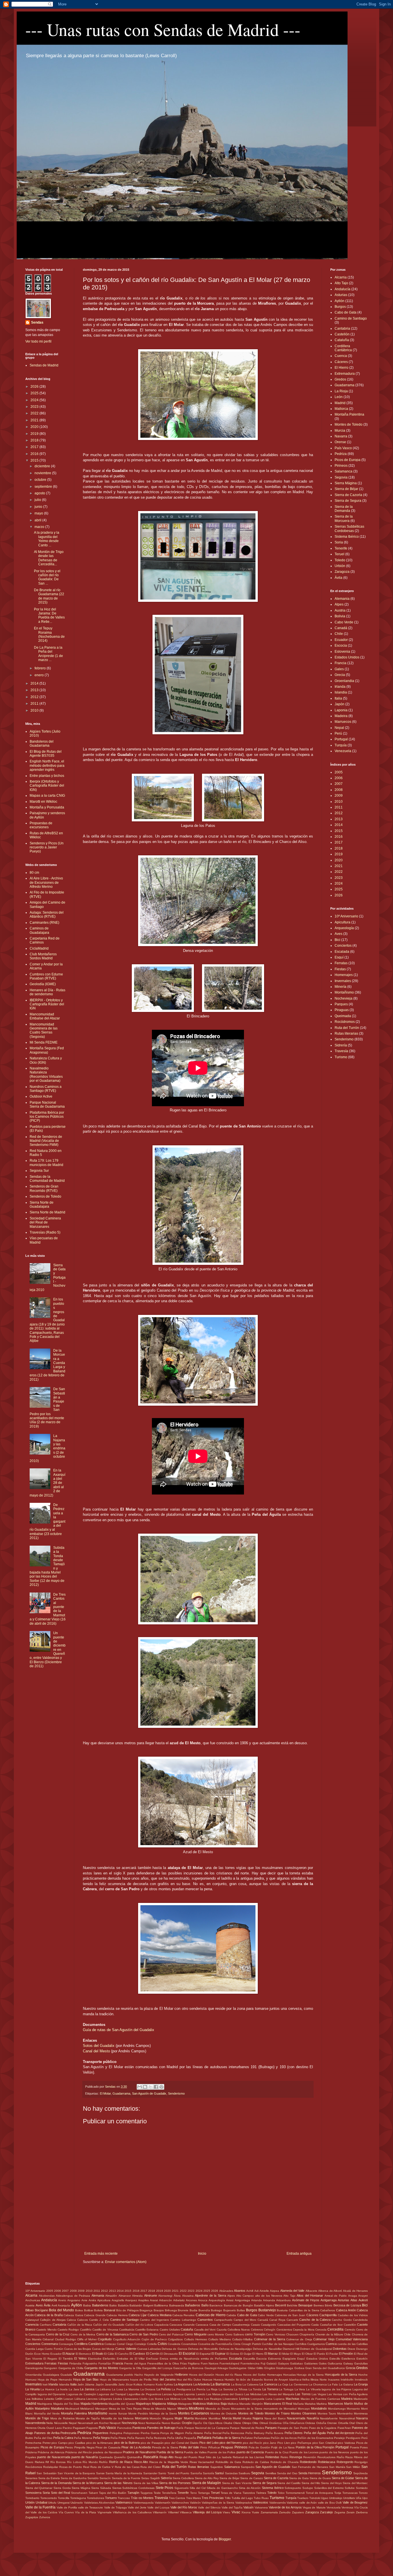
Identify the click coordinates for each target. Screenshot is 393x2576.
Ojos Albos (215, 2423)
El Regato (50, 2359)
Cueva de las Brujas (78, 2349)
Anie (84, 2300)
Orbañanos (297, 2423)
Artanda (256, 2300)
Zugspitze (32, 2517)
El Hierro (342, 368)
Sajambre (217, 2467)
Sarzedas (231, 2473)
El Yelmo (80, 2358)
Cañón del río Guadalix (109, 2325)
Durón (29, 2354)
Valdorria (292, 2503)
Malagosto (185, 2404)
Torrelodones (96, 2498)
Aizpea (274, 2291)
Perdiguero (353, 2438)
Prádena (31, 2452)
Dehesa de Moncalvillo (203, 2349)
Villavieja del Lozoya (207, 2512)
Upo (365, 2498)
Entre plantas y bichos (47, 776)
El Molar (105, 2093)
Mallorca (341, 409)
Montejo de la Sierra (163, 2413)
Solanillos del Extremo (329, 2488)
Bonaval (109, 2310)
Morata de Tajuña (88, 2418)
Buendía (204, 2310)
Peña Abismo (194, 2433)
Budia (193, 2310)
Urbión (340, 566)
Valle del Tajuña (232, 2507)
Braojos (159, 2310)
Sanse (100, 2473)
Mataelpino (42, 2408)
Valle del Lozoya (158, 2507)
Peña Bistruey (255, 2433)
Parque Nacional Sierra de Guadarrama (47, 1104)
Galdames (311, 2363)
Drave (351, 2349)
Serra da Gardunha (74, 2478)
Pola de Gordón (259, 2447)
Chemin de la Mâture (329, 2334)
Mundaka (201, 2418)
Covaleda (174, 2344)
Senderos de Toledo (45, 1196)
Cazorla (222, 2330)
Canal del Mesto (96, 2051)
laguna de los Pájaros (336, 2389)
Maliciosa (199, 2404)
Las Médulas (253, 2394)
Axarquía (64, 2305)
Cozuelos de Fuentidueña (215, 2344)
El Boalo (98, 2354)
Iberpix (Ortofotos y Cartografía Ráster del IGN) (47, 786)
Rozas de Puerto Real (74, 2467)
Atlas (354, 2300)
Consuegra (66, 2344)
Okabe (228, 2423)
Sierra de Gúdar (343, 2478)
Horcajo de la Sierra (310, 2375)
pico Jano (270, 2443)
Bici (337, 940)
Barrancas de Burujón (239, 2305)
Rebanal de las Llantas (249, 2457)
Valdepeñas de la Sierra (218, 2503)
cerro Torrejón (255, 2334)
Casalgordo (269, 2325)
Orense (340, 442)
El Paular (332, 2354)
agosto (40, 493)
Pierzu (69, 2447)
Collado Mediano (220, 2339)
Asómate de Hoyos (306, 2300)
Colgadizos (175, 2339)
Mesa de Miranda (154, 2409)
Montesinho (345, 2413)
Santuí (219, 2473)
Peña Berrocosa (233, 2433)
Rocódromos (345, 1022)
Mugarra (168, 2418)
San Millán (353, 2467)
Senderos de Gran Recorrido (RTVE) (44, 1188)
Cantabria (342, 329)
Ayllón (339, 301)
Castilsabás (127, 2330)
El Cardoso (137, 2354)
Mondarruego (337, 2409)
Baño (205, 2305)
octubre (41, 480)
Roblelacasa (327, 2462)
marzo (40, 527)
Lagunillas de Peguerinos (144, 2394)
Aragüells (118, 2300)
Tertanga (204, 2493)
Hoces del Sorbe (254, 2375)
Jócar (129, 2384)
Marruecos (343, 722)
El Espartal (203, 2354)
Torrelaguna (78, 2498)
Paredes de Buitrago (161, 2428)
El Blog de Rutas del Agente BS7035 (46, 754)
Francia (340, 663)
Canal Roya (277, 2320)
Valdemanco (124, 2502)
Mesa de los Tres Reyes (125, 2409)
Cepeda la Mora (304, 2330)
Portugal (341, 739)
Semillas (271, 2473)
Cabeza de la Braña (48, 2315)
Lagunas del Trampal (111, 2394)
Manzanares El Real (278, 2404)
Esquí (339, 957)
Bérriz (329, 2305)
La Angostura (183, 2384)
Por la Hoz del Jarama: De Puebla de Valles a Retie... (49, 615)
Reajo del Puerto (186, 2457)
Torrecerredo (49, 2498)
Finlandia (75, 2363)
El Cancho (122, 2354)
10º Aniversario (346, 916)
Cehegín (270, 2330)
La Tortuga (286, 2389)
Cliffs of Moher (87, 2339)
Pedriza (341, 454)
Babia (87, 2305)
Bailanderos (100, 2305)
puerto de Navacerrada (54, 2457)
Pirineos (341, 466)
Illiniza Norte (319, 2380)
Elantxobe (95, 2359)
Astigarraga (329, 2300)
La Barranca (220, 2384)
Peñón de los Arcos (284, 2438)
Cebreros (257, 2330)
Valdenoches (180, 2503)
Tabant (93, 2493)
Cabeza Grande (95, 2315)
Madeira (341, 716)
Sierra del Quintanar (39, 2488)
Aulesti (363, 2300)
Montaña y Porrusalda (47, 807)
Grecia (340, 675)
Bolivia (340, 616)
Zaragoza (342, 572)
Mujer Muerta (184, 2418)
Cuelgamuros (316, 2344)
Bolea (79, 2310)
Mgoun (172, 2409)
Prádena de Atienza (51, 2452)
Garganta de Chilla (71, 2368)
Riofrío (103, 2462)
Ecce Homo (42, 2354)
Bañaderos (193, 2305)
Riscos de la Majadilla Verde (169, 2462)
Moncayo (304, 2409)
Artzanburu (284, 2300)
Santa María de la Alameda (124, 2473)
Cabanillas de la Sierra (304, 2310)
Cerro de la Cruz (58, 2334)
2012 (35, 697)
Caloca (71, 2320)
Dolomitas (340, 2349)
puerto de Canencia (250, 2452)
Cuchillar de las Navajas (278, 2344)
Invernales (343, 981)
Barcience (216, 2305)
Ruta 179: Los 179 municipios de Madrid (46, 1163)
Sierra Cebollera (183, 2478)
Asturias (341, 295)
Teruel (339, 554)
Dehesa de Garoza (174, 2349)
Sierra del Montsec (355, 2483)
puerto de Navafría (85, 2457)
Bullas (241, 2310)
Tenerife (341, 548)
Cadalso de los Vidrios (353, 2315)
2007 (339, 784)
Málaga (172, 2404)
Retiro (284, 2457)
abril (38, 520)
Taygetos (146, 2493)
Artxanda (269, 2300)
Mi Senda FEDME (44, 1042)
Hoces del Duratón (202, 2375)
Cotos (162, 2344)
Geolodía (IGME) (43, 984)
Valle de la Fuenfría (40, 2507)
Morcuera (142, 2418)
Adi (256, 2291)
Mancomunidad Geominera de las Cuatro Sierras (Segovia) (44, 1030)
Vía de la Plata (86, 2512)
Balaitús (123, 2305)
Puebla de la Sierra (170, 2452)
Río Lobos (74, 2462)
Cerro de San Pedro (144, 2334)
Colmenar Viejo (324, 2339)
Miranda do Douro (218, 2409)
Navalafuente (329, 2418)
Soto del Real (60, 2493)
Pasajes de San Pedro (293, 2428)
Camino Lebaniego (183, 2320)
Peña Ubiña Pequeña (182, 2438)
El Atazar (69, 2354)
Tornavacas (350, 2493)
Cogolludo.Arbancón (127, 2339)
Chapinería (307, 2334)
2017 (35, 447)
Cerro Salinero (235, 2334)
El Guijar (246, 2354)
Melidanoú (87, 2409)
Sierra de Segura (348, 501)
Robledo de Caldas (256, 2462)
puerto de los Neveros (334, 2452)
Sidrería (341, 1045)
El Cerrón (153, 2354)
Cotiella (152, 2344)
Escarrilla (249, 2359)
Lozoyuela (257, 2399)
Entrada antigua (299, 2254)
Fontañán (105, 2363)
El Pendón (346, 2354)
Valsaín (248, 2507)
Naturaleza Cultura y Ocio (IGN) (46, 1060)
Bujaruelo (230, 2310)
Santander (150, 2473)
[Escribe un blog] (145, 2087)
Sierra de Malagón (207, 2483)
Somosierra (33, 2493)
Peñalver (247, 2438)
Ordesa (310, 2423)
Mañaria (298, 2404)
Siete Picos (165, 2488)
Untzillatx (349, 2498)
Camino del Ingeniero (154, 2320)
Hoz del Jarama (164, 2379)
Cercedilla (335, 2329)
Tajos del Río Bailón (113, 2493)
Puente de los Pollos (221, 2452)
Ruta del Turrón (347, 1028)
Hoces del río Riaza (229, 2375)
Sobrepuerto (293, 2488)
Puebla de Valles (195, 2452)
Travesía (341, 1051)
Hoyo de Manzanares (114, 2380)
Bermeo (319, 2305)
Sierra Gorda (62, 2488)
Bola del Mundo (61, 2310)
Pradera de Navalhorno (139, 2452)
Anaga (353, 2296)
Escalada (342, 952)
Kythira (168, 2384)
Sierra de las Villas (146, 2483)
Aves (338, 934)
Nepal (339, 728)
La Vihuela (313, 2389)
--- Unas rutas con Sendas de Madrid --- (163, 29)
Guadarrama (121, 2093)
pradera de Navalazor (107, 2452)
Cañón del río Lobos (139, 2325)
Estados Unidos (347, 657)
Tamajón (133, 2493)
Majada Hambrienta (94, 2404)
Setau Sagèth (151, 2478)
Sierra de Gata (299, 2478)
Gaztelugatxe (238, 2368)
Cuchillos (301, 2344)
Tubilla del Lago (242, 2498)
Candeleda (360, 2320)
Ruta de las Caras (127, 2467)
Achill (250, 2291)
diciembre (43, 466)
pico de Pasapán (152, 2443)
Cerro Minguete (195, 2334)
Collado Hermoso (196, 2339)
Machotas (293, 2399)
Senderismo (176, 2093)
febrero (41, 668)
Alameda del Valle (292, 2291)
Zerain (351, 2512)
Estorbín (362, 2359)
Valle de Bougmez (355, 2502)
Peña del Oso (43, 2438)
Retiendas (272, 2457)
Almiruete (151, 2295)
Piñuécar (214, 2447)
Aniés (92, 2300)
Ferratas (341, 963)
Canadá (341, 628)
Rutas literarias (346, 1034)
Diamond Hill (291, 2349)
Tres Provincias (213, 2498)
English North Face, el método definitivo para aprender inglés (47, 765)
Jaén (81, 2384)
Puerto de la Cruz (277, 2452)
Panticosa (139, 2428)
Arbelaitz (179, 2300)
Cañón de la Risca (80, 2325)
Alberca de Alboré (330, 2291)
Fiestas (340, 969)
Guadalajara (51, 2375)
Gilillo (260, 2368)
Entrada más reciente (101, 2254)
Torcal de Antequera (319, 2493)
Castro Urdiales (170, 2330)
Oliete (237, 2423)
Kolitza (138, 2384)
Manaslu (245, 2404)
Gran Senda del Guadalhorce (325, 2368)
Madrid (340, 403)
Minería (340, 987)
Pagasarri (79, 2428)
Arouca (203, 2300)
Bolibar (89, 2310)
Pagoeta (92, 2428)
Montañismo (344, 992)
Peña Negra (101, 2438)
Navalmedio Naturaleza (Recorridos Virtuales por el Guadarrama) (46, 1074)
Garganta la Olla (130, 2368)
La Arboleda (202, 2384)
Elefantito (109, 2359)
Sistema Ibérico (347, 537)
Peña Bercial (213, 2433)
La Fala (333, 2384)
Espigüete (289, 2359)
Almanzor (125, 2296)
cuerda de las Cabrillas (353, 2344)
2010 (35, 710)
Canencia (32, 2325)
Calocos (82, 2320)
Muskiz (247, 2418)
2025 (35, 393)
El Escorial (187, 2354)
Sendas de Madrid (44, 365)
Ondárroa (275, 2423)
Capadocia (161, 2325)
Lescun (68, 2399)
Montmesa (361, 2413)
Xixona (246, 2512)
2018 (35, 440)
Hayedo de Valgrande (159, 2375)
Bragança (146, 2310)
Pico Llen (284, 2443)
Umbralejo (336, 2498)
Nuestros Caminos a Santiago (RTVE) (46, 1089)
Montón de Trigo (37, 2418)
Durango (362, 2349)
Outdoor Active (41, 1096)
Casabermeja (241, 2325)
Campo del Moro (245, 2320)
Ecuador (341, 640)
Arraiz (230, 2300)
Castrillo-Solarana (147, 2330)
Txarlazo (303, 2498)
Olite (255, 2423)
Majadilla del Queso (122, 2404)
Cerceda (321, 2330)
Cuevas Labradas (149, 2349)
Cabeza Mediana (159, 2315)
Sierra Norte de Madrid (47, 1212)
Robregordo (345, 2462)
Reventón (310, 2457)
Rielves (40, 2462)
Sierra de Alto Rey (207, 2478)
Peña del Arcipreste (341, 2433)
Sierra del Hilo (311, 2483)
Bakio (113, 2305)
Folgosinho (90, 2363)
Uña (359, 2498)
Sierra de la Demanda (344, 509)
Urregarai (64, 2503)
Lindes (118, 2399)
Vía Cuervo (66, 2512)
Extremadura (345, 374)
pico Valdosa (346, 2443)
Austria (340, 610)
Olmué (264, 2423)
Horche (363, 2375)
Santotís (208, 2473)
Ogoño (197, 2423)
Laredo (201, 2394)
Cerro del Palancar (171, 2334)
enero (40, 675)
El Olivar (307, 2354)
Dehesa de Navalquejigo (236, 2349)
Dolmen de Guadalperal (316, 2349)
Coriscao (110, 2344)
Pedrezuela (68, 2433)
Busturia (282, 2310)
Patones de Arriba (47, 2433)
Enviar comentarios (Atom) (126, 2262)
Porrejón (328, 2447)
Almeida (137, 2296)
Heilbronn (181, 2375)
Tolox (281, 2493)
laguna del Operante (52, 2394)
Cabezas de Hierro (211, 2315)
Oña (286, 2423)
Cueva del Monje (103, 2349)
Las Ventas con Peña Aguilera (347, 2394)
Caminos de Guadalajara (39, 930)
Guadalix (66, 2375)
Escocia (341, 646)
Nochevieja (344, 998)
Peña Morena (83, 2438)
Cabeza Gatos (73, 2315)
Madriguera (45, 2404)
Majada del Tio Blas (66, 2404)
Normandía (153, 2423)
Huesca (219, 2380)
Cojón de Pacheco (154, 2339)
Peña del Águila (315, 2433)
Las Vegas (319, 2394)
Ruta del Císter (151, 2467)
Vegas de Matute (314, 2507)
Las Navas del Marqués (278, 2394)
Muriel (237, 2418)
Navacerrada (296, 2418)
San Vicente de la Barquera (76, 2473)
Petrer (47, 2443)
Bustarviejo (267, 2310)
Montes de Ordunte (224, 2413)
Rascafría (151, 2457)
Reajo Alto (166, 2457)
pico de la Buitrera (127, 2443)
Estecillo (335, 2359)
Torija (338, 2493)
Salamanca (344, 471)
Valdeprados (244, 2503)
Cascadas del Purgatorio (294, 2325)
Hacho (139, 2375)
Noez (142, 2423)
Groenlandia (344, 681)
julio (38, 500)
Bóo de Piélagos (127, 2310)
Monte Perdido (138, 2413)
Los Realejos (213, 2399)
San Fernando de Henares (310, 2467)
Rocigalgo (361, 2462)
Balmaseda (177, 2305)
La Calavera (251, 2384)
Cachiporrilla (328, 2315)
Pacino (67, 2428)
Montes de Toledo (349, 424)
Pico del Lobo (209, 2443)
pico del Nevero (231, 2443)
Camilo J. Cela (99, 2320)
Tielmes (261, 2493)
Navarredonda (35, 2423)
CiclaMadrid (39, 948)
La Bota (236, 2384)
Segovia (341, 477)
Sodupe (308, 2488)
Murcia (340, 431)
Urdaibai (41, 2502)
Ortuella (343, 2423)
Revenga (296, 2457)
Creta (237, 2344)
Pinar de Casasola (108, 2447)
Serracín (105, 2478)
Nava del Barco (275, 2418)
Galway (348, 2363)
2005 (339, 772)
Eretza (164, 2359)
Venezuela (343, 751)
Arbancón (166, 2300)
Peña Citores (294, 2433)
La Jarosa (87, 2389)
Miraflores (197, 2408)
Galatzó (272, 2363)
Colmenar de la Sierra (270, 2339)
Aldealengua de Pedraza (73, 2296)
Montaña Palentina (349, 414)
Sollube (350, 2488)
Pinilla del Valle (189, 2447)
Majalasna (159, 2404)
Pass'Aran (344, 2428)
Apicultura (343, 922)
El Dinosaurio (169, 2354)
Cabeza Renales (183, 2315)
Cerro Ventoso (276, 2334)
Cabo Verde (344, 622)
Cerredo (350, 2330)
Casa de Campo (220, 2325)
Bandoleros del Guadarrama (42, 744)
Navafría (313, 2418)
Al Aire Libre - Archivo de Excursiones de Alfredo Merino (46, 882)
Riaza (349, 2457)
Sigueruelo (182, 2488)
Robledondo (308, 2462)
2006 (339, 778)
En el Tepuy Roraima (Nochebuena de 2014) (49, 634)
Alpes (339, 604)
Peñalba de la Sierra (226, 2438)
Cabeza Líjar (138, 2315)
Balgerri (148, 2305)
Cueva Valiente (126, 2349)
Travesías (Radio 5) (45, 1232)
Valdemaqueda (144, 2503)
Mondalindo (319, 2408)
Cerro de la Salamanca (112, 2334)
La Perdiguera (181, 2389)
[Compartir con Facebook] (156, 2087)
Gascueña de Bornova (188, 2368)
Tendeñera (169, 2493)
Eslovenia (342, 652)
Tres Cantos (177, 2498)
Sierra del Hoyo (331, 2483)
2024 (35, 400)
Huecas (207, 2380)
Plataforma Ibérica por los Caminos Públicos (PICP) (47, 1117)
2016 (35, 454)
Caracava (176, 2325)
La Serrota (226, 2389)
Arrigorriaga (242, 2300)
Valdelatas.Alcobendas (99, 2503)
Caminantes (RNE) (44, 923)
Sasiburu (244, 2473)
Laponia (341, 710)
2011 (35, 704)
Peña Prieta (118, 2438)
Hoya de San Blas (86, 2379)
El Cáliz (109, 2354)
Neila (50, 2423)
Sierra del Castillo (289, 2483)
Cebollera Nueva (239, 2330)
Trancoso (124, 2498)
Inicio (202, 2254)
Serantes (31, 2478)
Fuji (263, 2363)
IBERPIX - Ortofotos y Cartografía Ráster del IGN (47, 1004)
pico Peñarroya (301, 2443)
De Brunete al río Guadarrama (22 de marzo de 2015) (49, 596)
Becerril (280, 2305)
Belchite (292, 2305)
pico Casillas (77, 2443)
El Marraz (271, 2354)
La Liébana (103, 2389)
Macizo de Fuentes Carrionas (320, 2399)
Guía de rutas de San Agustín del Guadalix (119, 2030)
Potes (364, 2447)
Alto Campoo (245, 2296)
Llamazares (131, 2399)
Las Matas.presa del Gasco (225, 2394)
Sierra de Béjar (346, 489)
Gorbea (299, 2368)
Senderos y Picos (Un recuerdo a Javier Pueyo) (47, 847)
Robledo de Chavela (285, 2462)
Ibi (237, 2380)
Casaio (255, 2325)
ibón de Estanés (251, 2380)
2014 (35, 683)
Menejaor (101, 2409)
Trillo (228, 2498)
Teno (193, 2493)
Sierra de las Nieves (118, 2483)
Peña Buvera (274, 2433)
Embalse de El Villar (131, 2359)
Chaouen (292, 2334)
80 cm (34, 873)
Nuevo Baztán (171, 2423)
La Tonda (255, 2389)
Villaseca (186, 2512)
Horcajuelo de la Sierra (341, 2375)
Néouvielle (61, 2423)
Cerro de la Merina (83, 2334)
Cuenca (341, 356)
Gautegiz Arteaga (216, 2368)
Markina (322, 2404)
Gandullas (361, 2363)
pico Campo (60, 2443)
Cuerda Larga (35, 2349)
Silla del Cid (198, 2488)
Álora (177, 2296)
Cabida (231, 2315)
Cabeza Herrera (117, 2315)
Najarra (258, 2418)
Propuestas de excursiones (41, 825)
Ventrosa (347, 2507)
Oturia (41, 2428)
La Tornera (270, 2389)
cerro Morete (216, 2334)
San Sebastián (46, 2473)
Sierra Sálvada (101, 2488)
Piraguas (342, 1010)
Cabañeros (328, 2310)
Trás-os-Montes (142, 2498)
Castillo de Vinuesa (105, 2330)
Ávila (338, 578)
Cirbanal (48, 2339)
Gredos (340, 379)
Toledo (340, 560)
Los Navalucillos (192, 2399)
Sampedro (248, 2467)
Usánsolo (77, 2503)
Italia (338, 698)
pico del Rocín (252, 2443)
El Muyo (296, 2354)
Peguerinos (101, 2433)
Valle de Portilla (67, 2507)
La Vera (300, 2389)
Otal (352, 2423)
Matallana (58, 2408)
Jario (121, 2384)
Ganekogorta (34, 2368)
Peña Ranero (136, 2438)
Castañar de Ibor (331, 2325)
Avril (54, 2305)
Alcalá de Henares (355, 2291)
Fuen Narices (210, 2363)
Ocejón (187, 2423)
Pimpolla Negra (84, 2447)
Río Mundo (90, 2462)
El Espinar (219, 2354)
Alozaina (188, 2296)
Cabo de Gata (346, 312)
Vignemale (105, 2512)
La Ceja (283, 2384)
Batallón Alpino (264, 2305)
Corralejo (140, 2344)
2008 (339, 790)
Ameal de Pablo (336, 2296)
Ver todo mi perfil (38, 341)
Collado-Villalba (242, 2339)
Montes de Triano (277, 2413)
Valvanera (261, 2507)
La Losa (118, 2389)
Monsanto (353, 2409)
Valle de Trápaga (116, 2507)
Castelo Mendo (46, 2330)
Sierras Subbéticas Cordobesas (349, 529)
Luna (269, 2399)
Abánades (226, 2291)
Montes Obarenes (304, 2413)
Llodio (144, 2399)
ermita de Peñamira (214, 2359)
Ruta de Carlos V (102, 2467)
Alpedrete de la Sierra (210, 2295)
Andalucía (343, 289)
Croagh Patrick (251, 2344)
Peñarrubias (262, 2438)
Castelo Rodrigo (68, 2330)
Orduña (321, 2423)
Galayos (283, 2363)
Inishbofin (347, 2380)
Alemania (342, 599)
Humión (230, 2380)
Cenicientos (284, 2330)
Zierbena (362, 2512)
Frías (183, 2363)
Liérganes (105, 2399)
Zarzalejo (326, 2512)
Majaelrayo (143, 2404)
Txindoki (315, 2498)
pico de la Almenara (100, 2443)
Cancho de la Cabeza (315, 2320)
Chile (339, 634)
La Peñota (164, 2389)
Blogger (225, 2539)
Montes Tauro (327, 2413)
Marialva (310, 2404)
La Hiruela (33, 2389)
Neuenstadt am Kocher (93, 2423)
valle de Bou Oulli (330, 2503)
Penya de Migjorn (172, 2433)
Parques (341, 1004)
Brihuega (171, 2310)
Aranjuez (131, 2300)
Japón (339, 704)
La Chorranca (318, 2384)
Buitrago (216, 2310)
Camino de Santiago (351, 318)
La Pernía (199, 2389)
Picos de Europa (348, 460)
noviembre (43, 473)
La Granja (361, 2384)
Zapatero (298, 2512)
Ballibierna (161, 2305)
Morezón (155, 2418)
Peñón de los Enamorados (315, 2438)
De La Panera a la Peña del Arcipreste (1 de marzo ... (48, 654)
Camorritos (205, 2320)
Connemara (50, 2344)
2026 (35, 387)
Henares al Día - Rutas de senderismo (47, 992)
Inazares (334, 2380)
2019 (35, 434)
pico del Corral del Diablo (181, 2443)
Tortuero (111, 2498)
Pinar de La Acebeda (136, 2447)
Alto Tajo (341, 283)
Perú (338, 733)
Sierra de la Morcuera (344, 518)
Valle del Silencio (209, 2507)
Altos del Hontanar (310, 2295)
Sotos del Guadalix (99, 2046)
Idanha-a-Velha (299, 2380)
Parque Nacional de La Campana (207, 2428)
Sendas (37, 322)
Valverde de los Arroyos (285, 2507)
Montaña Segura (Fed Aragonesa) (47, 1050)
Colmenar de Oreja (299, 2339)
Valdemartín (163, 2503)
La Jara (74, 2389)
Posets (354, 2447)
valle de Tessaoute (90, 2507)
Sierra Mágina (346, 483)
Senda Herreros (310, 2473)
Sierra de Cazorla (348, 495)
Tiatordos (249, 2493)
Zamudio (285, 2512)
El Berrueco (83, 2354)
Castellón (342, 334)
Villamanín (160, 2512)
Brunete (183, 2310)
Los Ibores (156, 2399)
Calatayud (32, 2320)
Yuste (255, 2512)
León (339, 397)
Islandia (341, 692)
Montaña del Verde (47, 2413)
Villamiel (173, 2512)
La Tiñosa (241, 2389)
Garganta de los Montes (101, 2368)
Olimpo (247, 2423)
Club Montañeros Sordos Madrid (43, 956)
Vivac (236, 2512)
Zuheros (45, 2517)
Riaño (340, 2457)
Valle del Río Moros (184, 2507)
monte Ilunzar (118, 2413)
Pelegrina (116, 2433)
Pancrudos (124, 2428)
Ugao (325, 2498)
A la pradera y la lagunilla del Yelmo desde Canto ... (47, 539)
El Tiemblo (66, 2359)
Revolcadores (326, 2457)
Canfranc (46, 2325)
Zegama (340, 2512)
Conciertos (343, 946)
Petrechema (33, 2443)
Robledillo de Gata (228, 2462)
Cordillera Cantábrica (343, 348)
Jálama (90, 2384)
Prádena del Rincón (79, 2452)
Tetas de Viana (231, 2493)
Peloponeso (131, 2433)
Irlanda (340, 687)
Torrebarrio (32, 2498)
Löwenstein (230, 2399)
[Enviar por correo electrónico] (140, 2087)
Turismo (341, 1057)
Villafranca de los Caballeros (132, 2512)
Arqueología (344, 928)
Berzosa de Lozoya (347, 2305)
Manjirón (257, 2404)
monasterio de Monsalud (280, 2409)
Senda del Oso (287, 2473)
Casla (315, 2325)
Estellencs (348, 2359)
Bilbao (29, 2310)
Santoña (196, 2473)
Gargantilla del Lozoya (157, 2368)
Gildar (252, 2368)
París (180, 2428)
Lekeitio (49, 2399)
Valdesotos (261, 2502)
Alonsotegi (165, 2296)
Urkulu (52, 2503)
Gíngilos (270, 2368)
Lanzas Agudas (172, 2394)
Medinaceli (72, 2409)
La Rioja (341, 391)
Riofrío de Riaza (121, 2462)
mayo (39, 513)
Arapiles (143, 2300)
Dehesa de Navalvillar (267, 2349)
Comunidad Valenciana (352, 2339)
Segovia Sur (39, 1171)
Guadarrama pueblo (120, 2375)
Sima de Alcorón (250, 2488)
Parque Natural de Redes (247, 2428)
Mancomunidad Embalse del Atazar (45, 1016)
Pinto (204, 2447)
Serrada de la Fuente (126, 2478)
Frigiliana (194, 2363)
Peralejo (339, 2438)
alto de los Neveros (269, 2296)
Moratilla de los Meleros (118, 2418)
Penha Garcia (150, 2433)
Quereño (120, 2457)
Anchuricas (33, 2300)
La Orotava (148, 2389)
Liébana (80, 2399)
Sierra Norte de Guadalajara (42, 1205)
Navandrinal (347, 2418)
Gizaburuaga (285, 2368)
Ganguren (50, 2368)
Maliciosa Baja (216, 2404)
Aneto (62, 2300)
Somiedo (362, 2488)
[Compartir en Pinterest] (161, 2087)
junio (39, 507)
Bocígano (41, 2310)
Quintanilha (135, 2457)
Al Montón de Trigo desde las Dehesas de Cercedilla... (49, 558)
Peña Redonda (156, 2438)
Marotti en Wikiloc (43, 802)
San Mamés (337, 2467)
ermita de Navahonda (185, 2359)
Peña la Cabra (63, 2438)
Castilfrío (86, 2330)
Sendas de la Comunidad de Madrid (47, 1179)
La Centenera (298, 2384)
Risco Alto (141, 2462)
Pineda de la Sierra (165, 2447)
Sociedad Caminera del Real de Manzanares (45, 1222)
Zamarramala (269, 2512)
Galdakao (296, 2363)
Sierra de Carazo (251, 2478)
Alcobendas (47, 2296)
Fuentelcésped (229, 2363)
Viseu (226, 2512)
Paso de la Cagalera (323, 2428)
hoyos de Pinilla (141, 2380)
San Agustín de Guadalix (149, 2093)
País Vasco (343, 448)
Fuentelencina (250, 2363)
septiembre (44, 487)
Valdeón (195, 2503)
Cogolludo (105, 2339)
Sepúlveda (360, 2473)
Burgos (340, 307)
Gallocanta (335, 2363)
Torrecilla (64, 2498)
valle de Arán (308, 2503)
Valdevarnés (277, 2503)
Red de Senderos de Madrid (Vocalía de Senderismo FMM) (46, 1141)
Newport (115, 2423)
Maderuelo (361, 2399)
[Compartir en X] (150, 2087)
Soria (339, 542)
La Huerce (48, 2389)
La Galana (346, 2384)
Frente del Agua (135, 2363)
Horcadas (289, 2375)
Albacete (311, 2291)
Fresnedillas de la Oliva (163, 2363)
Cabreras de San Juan (290, 2315)
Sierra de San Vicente (237, 2483)
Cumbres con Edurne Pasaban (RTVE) (46, 976)
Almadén (111, 2296)
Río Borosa (58, 2462)
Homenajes (344, 975)
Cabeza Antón (346, 2310)
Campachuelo (223, 2320)
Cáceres (341, 362)
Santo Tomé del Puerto (174, 2473)
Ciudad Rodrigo (65, 2339)
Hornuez (31, 2380)
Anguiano (74, 2300)
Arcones (191, 2300)
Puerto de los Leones (304, 2452)
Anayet (363, 2296)
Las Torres (303, 2394)
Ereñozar (152, 2359)
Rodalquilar (51, 2467)
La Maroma (132, 2389)
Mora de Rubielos (62, 2418)
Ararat (154, 2300)
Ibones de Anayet (276, 2380)
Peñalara (204, 2438)
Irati (45, 2384)
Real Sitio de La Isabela (215, 2457)
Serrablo (93, 2478)
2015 (35, 460)
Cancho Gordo (342, 2320)
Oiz (205, 2423)
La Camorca (268, 2384)
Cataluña (342, 340)
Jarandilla (111, 2384)
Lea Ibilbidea (34, 2399)
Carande (189, 2325)
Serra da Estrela (49, 2478)
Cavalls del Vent (205, 2330)
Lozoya (244, 2399)
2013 (35, 690)
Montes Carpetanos (194, 2413)
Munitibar (215, 2418)
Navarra (341, 436)
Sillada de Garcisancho (222, 2488)
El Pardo (319, 2354)
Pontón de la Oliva (309, 2447)
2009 (339, 796)
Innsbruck (361, 2380)
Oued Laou (54, 2428)
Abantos (240, 2291)
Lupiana (279, 2399)
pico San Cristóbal (325, 2443)
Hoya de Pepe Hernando (55, 2380)
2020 (35, 427)
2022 (35, 413)
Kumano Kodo (153, 2384)
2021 (35, 420)
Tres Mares (193, 2498)
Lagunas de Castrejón (81, 2394)
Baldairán (136, 2305)
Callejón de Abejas (53, 2320)
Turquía (341, 745)
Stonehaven (79, 2493)
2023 (35, 407)
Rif (47, 2462)
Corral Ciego (125, 2344)
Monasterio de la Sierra (247, 2409)
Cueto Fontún (54, 2349)
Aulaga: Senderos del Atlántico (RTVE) (47, 915)
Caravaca (202, 2325)
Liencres (92, 2399)
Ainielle (264, 2291)
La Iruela (62, 2389)
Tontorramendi (295, 2493)
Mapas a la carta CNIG (47, 796)
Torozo (363, 2493)
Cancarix (292, 2320)
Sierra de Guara (320, 2478)
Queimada (343, 1016)
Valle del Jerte (137, 2507)
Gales (339, 669)
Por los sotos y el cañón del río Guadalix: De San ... (47, 577)
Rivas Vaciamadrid (202, 2462)
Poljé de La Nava (283, 2447)
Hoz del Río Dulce (189, 2380)
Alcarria (341, 277)
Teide (157, 2493)
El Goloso (233, 2354)
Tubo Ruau (261, 2498)
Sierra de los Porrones (175, 2483)
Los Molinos (172, 2399)
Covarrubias (189, 2344)
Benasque (305, 2305)
